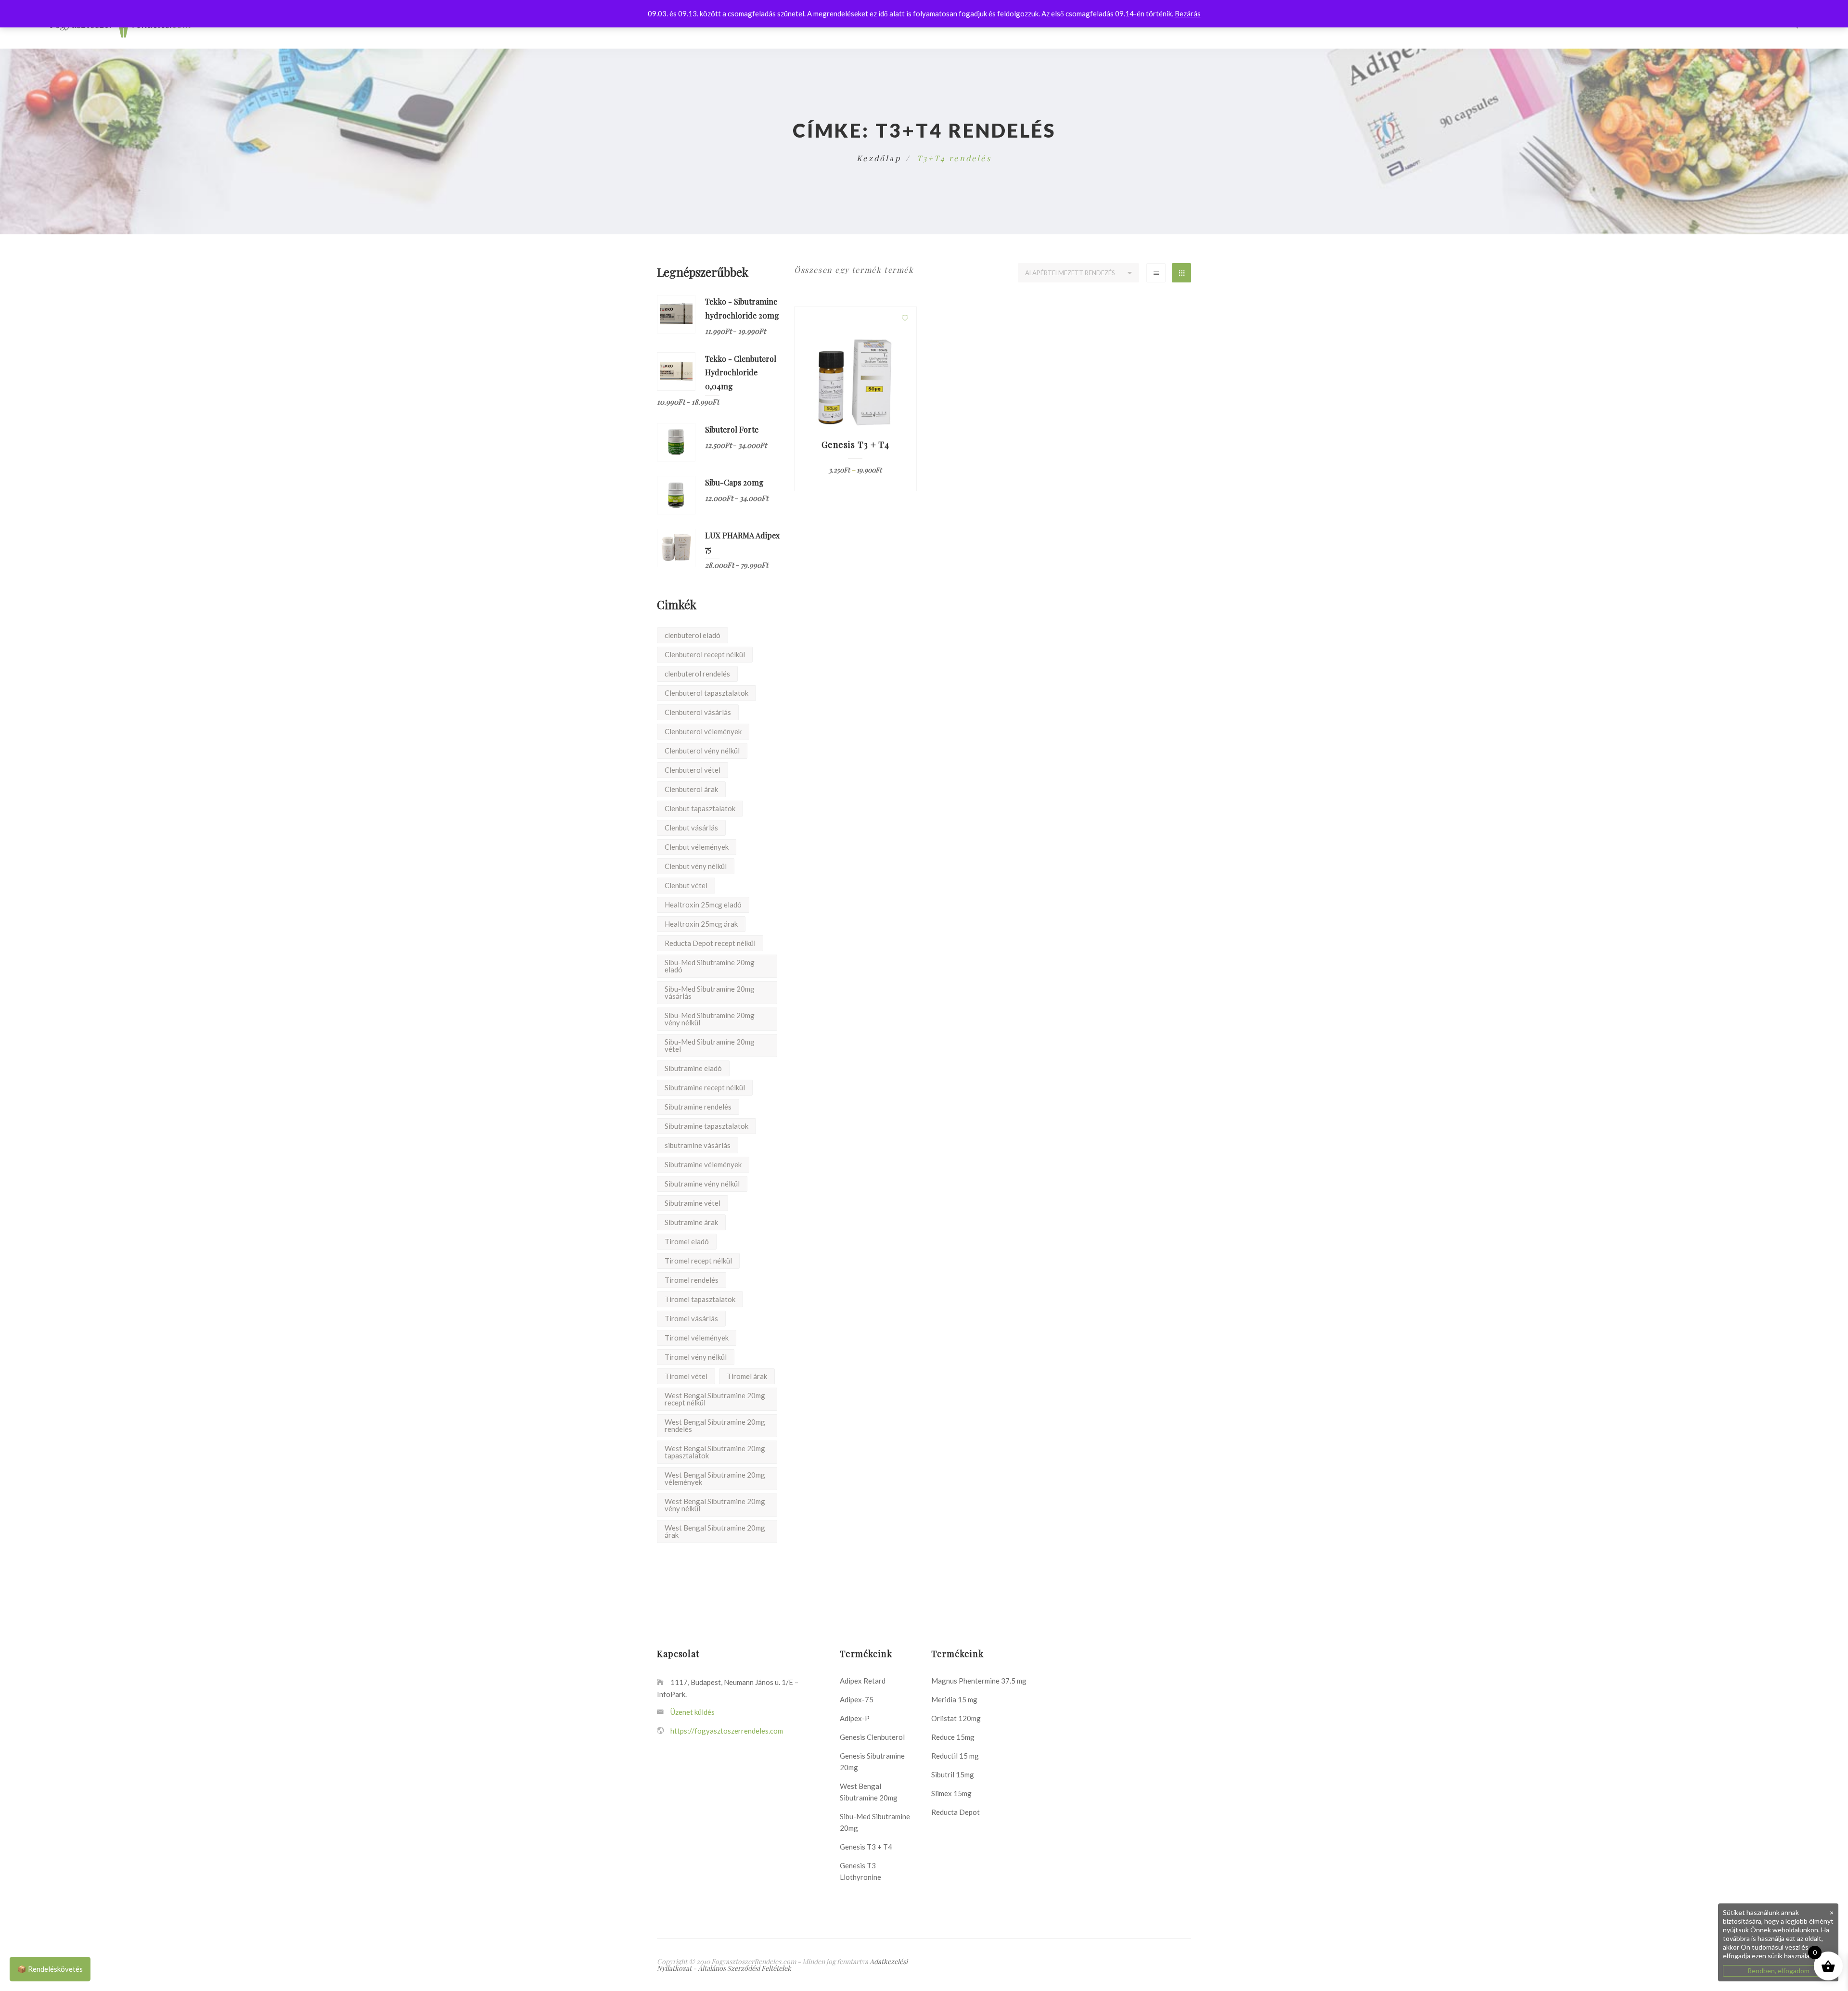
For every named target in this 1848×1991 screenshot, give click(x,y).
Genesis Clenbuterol (872, 1737)
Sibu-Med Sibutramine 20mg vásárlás (710, 992)
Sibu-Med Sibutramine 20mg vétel (710, 1045)
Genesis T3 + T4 (866, 1847)
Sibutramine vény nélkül (702, 1184)
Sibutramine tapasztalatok (706, 1126)
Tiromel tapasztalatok (700, 1299)
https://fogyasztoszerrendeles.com (727, 1731)
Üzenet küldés (692, 1712)
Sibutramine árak (691, 1222)
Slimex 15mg (951, 1793)
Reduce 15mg (953, 1737)
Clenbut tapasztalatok (700, 808)
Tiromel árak (747, 1376)
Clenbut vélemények (697, 847)
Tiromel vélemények (697, 1338)
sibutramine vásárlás (698, 1145)
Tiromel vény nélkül (696, 1357)
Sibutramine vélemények (703, 1164)
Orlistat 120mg (956, 1718)
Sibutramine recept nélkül (705, 1087)
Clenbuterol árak (691, 789)
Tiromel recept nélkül (698, 1261)
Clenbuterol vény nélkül (702, 751)
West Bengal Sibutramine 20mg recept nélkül (715, 1399)
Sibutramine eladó (693, 1068)
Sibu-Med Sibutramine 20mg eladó (710, 966)
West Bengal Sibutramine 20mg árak (715, 1531)
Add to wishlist (905, 318)
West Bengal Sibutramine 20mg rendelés (715, 1425)
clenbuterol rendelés (697, 674)
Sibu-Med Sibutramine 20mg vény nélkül (710, 1019)
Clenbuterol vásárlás (698, 712)
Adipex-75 (857, 1699)
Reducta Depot (956, 1812)
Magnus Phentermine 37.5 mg (979, 1681)
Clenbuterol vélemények (703, 731)
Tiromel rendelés (692, 1280)
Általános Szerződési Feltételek (744, 1968)
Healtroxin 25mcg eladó (703, 905)
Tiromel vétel (686, 1376)
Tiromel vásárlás (691, 1318)
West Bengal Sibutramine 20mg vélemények (715, 1478)
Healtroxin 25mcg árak (701, 924)
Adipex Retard (863, 1681)
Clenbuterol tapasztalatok (706, 693)
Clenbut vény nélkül (696, 866)
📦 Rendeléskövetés (50, 1969)
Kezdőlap (879, 158)
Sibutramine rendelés (698, 1107)
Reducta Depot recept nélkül (710, 943)
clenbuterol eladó (693, 635)
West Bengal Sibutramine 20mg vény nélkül (715, 1505)
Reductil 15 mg (955, 1756)
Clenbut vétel (686, 885)
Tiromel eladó (687, 1241)
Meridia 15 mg (954, 1699)
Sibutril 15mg (953, 1774)
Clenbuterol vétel (693, 770)
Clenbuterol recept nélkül (705, 654)
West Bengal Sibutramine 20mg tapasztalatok (715, 1452)
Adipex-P (855, 1718)
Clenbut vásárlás (691, 828)
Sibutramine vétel (693, 1203)
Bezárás (1188, 13)
